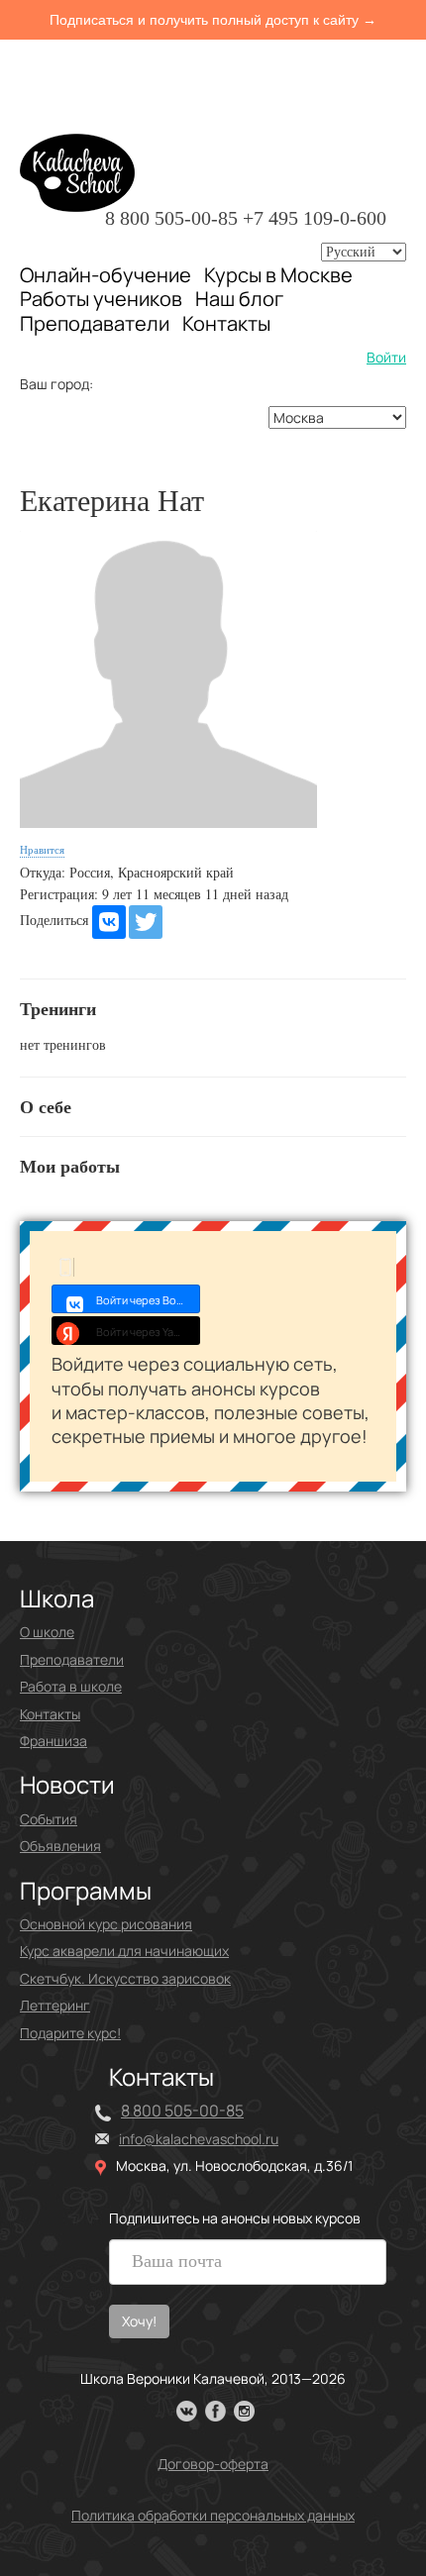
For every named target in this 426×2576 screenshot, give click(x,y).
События (49, 1819)
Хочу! (139, 2321)
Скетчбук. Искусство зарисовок (125, 1978)
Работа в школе (71, 1686)
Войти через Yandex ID (148, 1332)
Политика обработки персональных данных (213, 2515)
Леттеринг (55, 2005)
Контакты (226, 324)
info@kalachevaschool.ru (199, 2139)
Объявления (60, 1846)
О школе (47, 1632)
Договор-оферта (213, 2464)
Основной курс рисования (106, 1924)
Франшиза (53, 1741)
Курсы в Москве (278, 275)
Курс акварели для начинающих (124, 1951)
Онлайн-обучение (106, 275)
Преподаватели (95, 323)
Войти (386, 357)
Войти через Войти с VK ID (148, 1300)
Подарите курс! (70, 2033)
